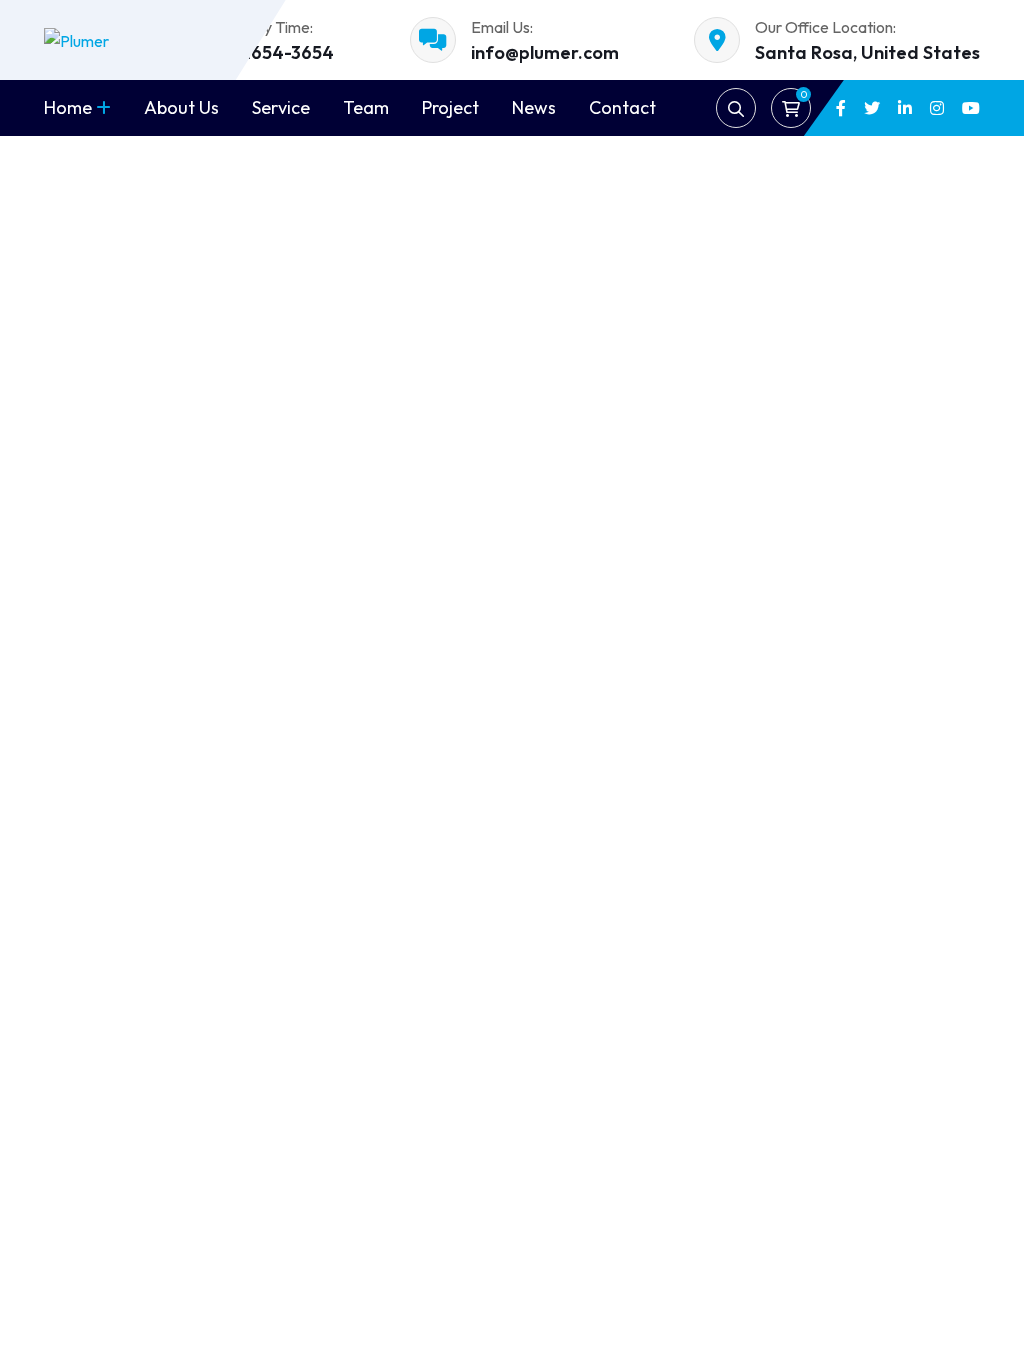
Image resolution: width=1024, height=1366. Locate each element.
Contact (622, 107)
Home (68, 107)
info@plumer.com (545, 52)
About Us (181, 107)
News (534, 107)
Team (366, 107)
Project (450, 107)
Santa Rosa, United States (867, 52)
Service (281, 107)
